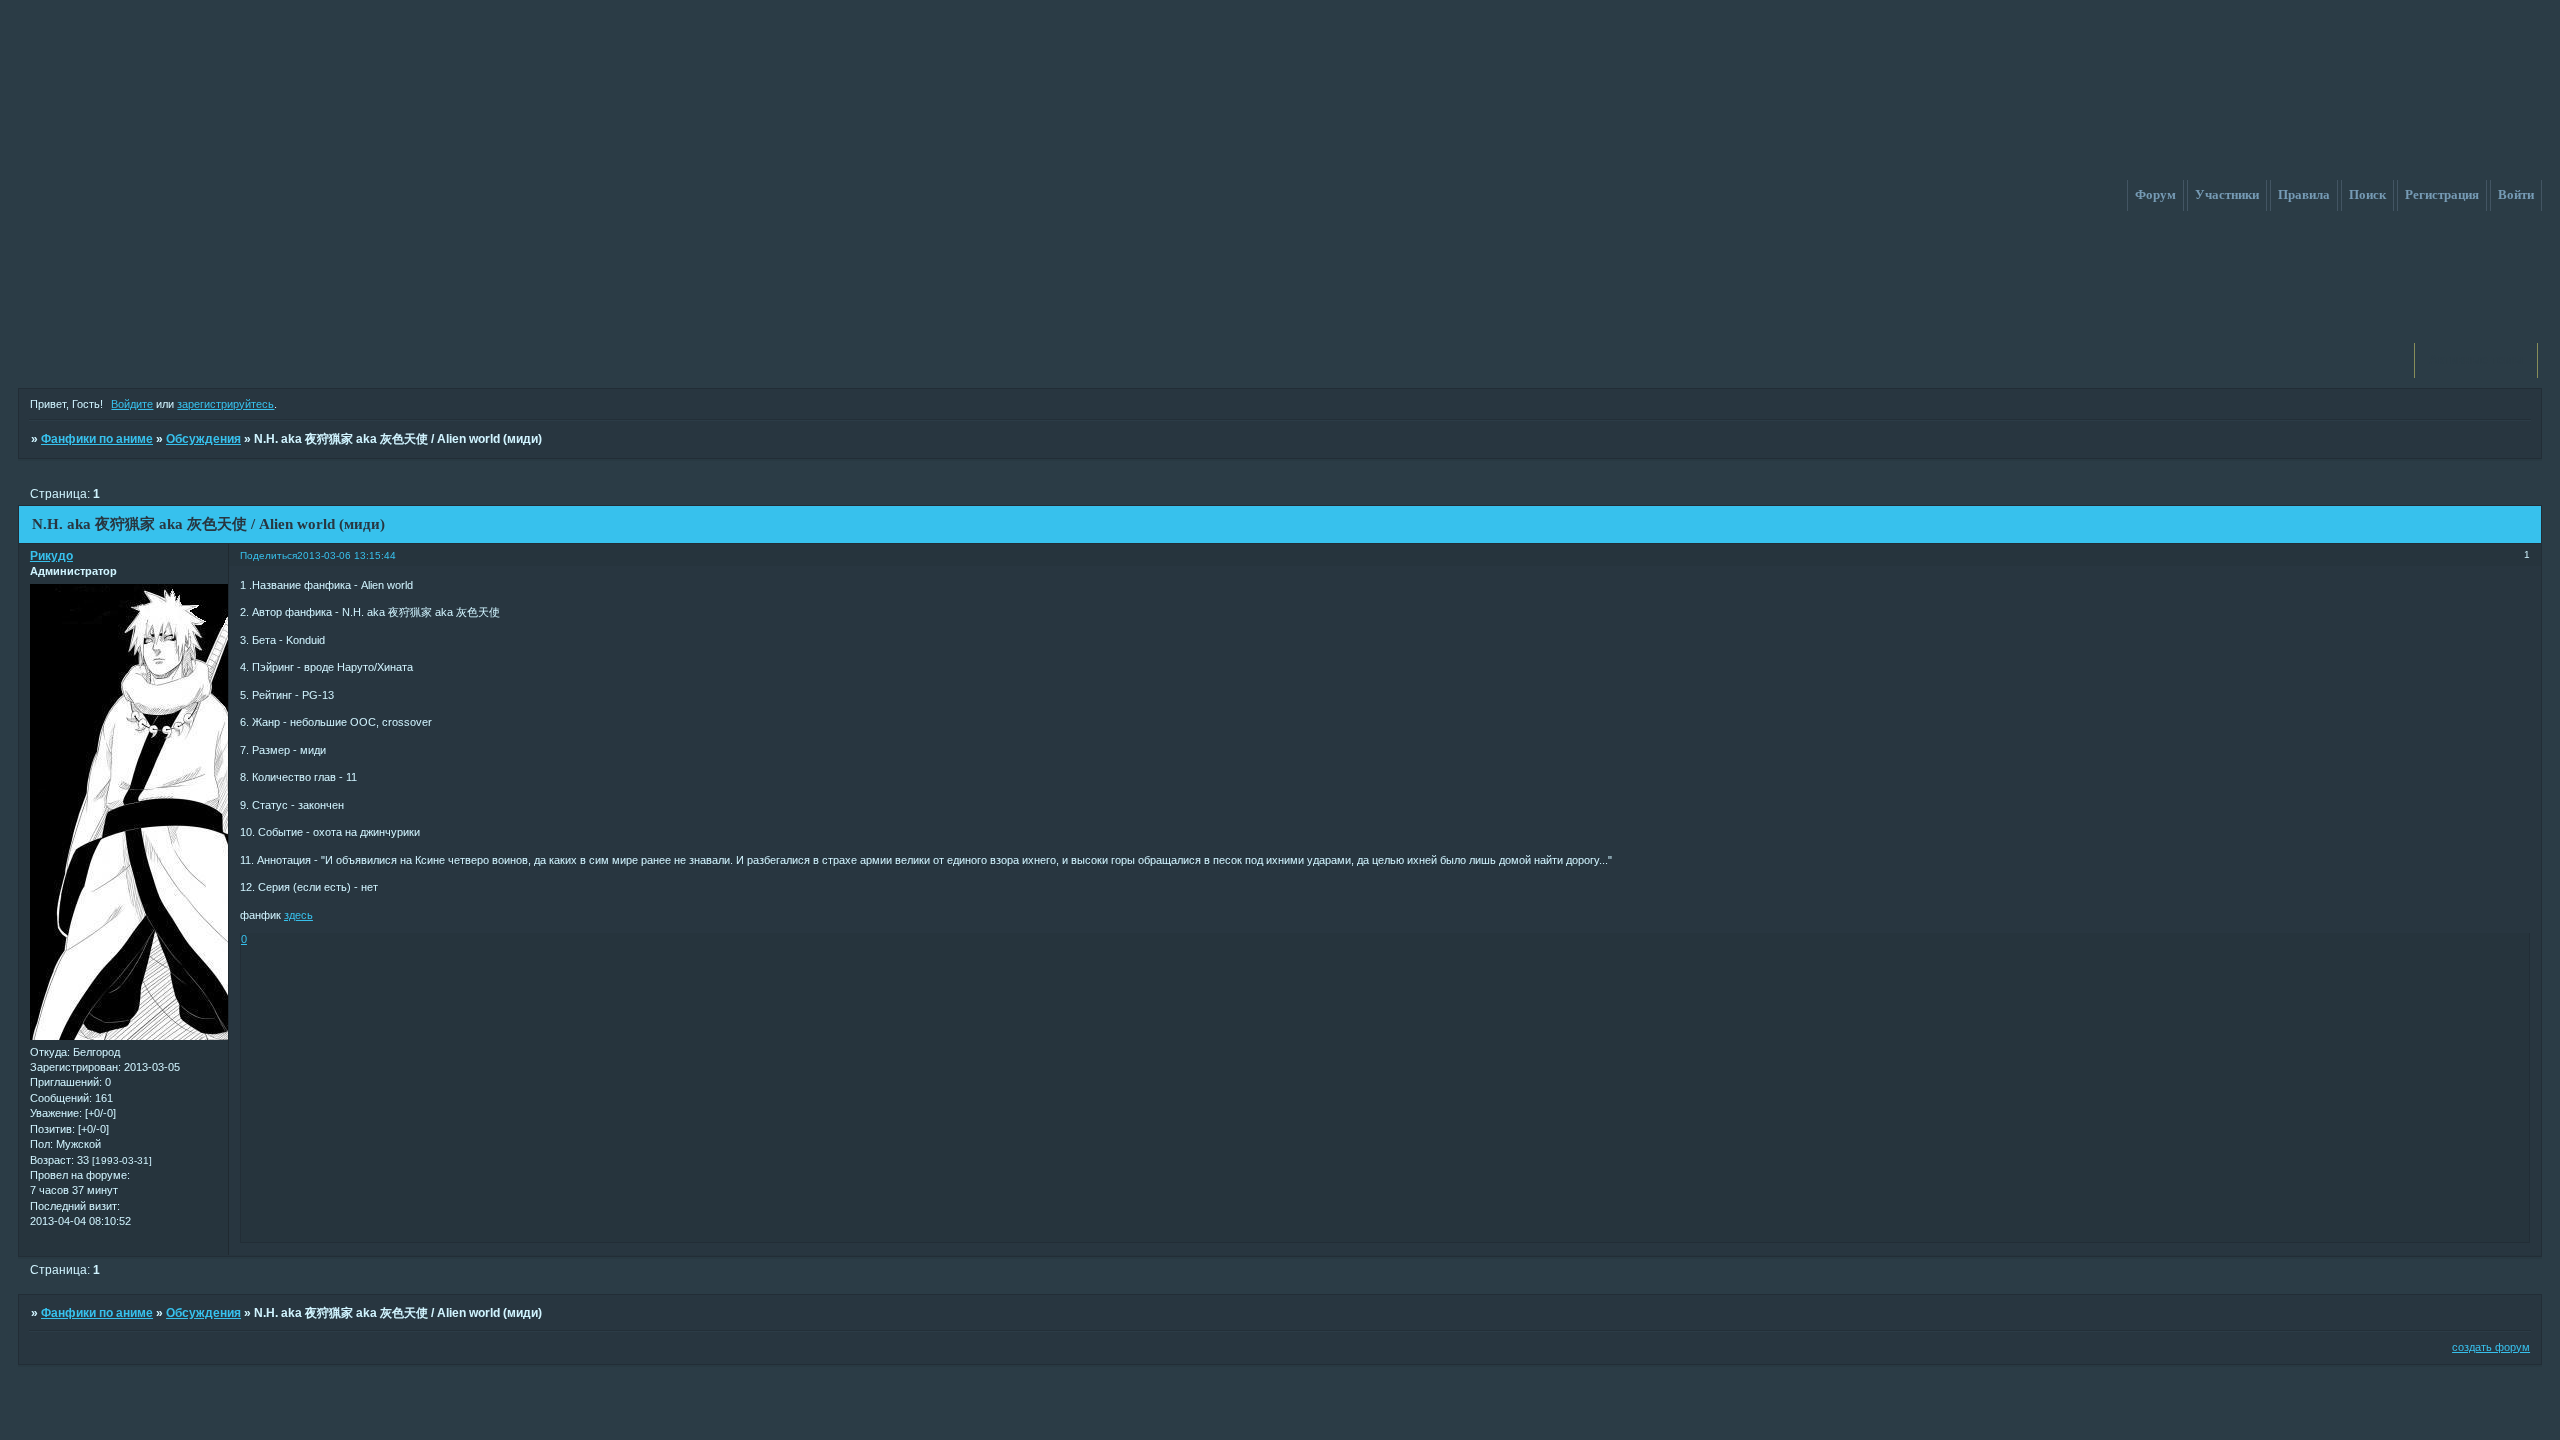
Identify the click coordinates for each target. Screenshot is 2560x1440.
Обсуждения (203, 439)
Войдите (132, 404)
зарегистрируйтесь (225, 404)
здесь (298, 915)
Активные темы (2476, 360)
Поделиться (268, 555)
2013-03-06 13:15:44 (346, 555)
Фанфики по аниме (97, 439)
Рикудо (51, 556)
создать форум (2491, 1347)
